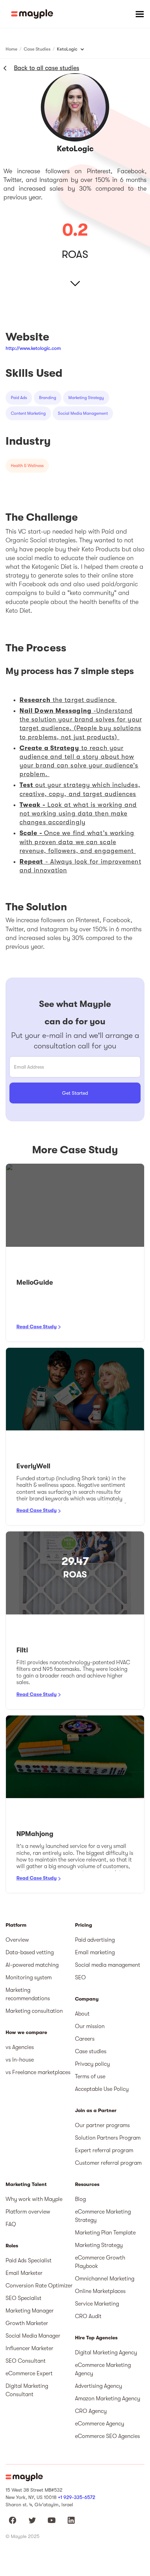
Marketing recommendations (28, 1994)
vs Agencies (20, 2047)
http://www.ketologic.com (33, 348)
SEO (80, 1978)
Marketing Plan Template (105, 2233)
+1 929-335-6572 (77, 2497)
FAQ (11, 2224)
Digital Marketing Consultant (27, 2390)
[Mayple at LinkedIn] (71, 2520)
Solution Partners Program (108, 2138)
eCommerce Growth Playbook (100, 2262)
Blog (80, 2199)
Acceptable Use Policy (102, 2089)
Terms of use (90, 2077)
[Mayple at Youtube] (52, 2520)
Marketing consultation (34, 2011)
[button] (140, 14)
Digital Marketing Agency (106, 2353)
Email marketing (95, 1952)
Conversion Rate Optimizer (39, 2286)
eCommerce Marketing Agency (103, 2369)
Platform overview (28, 2212)
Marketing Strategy (99, 2245)
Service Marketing (97, 2304)
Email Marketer (24, 2273)
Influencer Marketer (29, 2348)
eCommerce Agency (100, 2424)
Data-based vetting (30, 1952)
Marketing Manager (30, 2311)
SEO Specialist (24, 2298)
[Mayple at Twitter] (32, 2520)
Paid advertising (95, 1940)
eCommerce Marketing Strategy (103, 2216)
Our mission (90, 2026)
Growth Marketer (27, 2323)
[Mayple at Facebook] (13, 2520)
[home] (32, 14)
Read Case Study (36, 1327)
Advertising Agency (99, 2386)
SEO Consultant (26, 2361)
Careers (85, 2039)
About (82, 2014)
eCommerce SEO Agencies (107, 2436)
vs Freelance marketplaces (38, 2072)
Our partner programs (102, 2125)
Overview (17, 1940)
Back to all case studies (47, 68)
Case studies (91, 2051)
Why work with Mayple (34, 2199)
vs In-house (20, 2060)
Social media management (108, 1965)
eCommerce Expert (29, 2374)
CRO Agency (91, 2411)
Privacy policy (92, 2064)
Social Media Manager (33, 2336)
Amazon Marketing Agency (108, 2399)
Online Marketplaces (100, 2291)
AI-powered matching (32, 1965)
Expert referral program (104, 2150)
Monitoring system (29, 1978)
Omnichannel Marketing (105, 2279)
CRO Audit (88, 2316)
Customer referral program (108, 2163)
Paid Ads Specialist (29, 2261)
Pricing (84, 1925)
